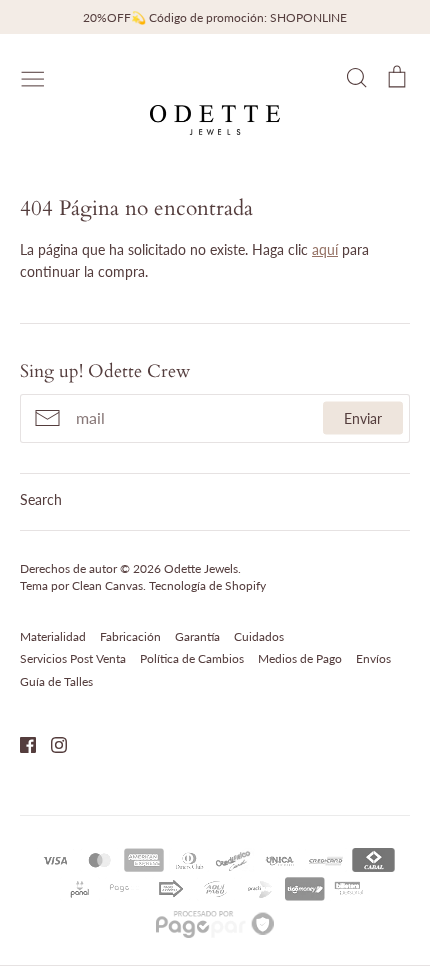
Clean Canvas (107, 585)
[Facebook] (20, 742)
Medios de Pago (300, 658)
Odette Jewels (201, 568)
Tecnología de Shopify (207, 585)
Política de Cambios (192, 658)
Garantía (197, 636)
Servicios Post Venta (73, 658)
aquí (325, 249)
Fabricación (130, 636)
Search (41, 499)
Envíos (373, 658)
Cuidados (259, 636)
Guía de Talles (56, 681)
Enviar (363, 418)
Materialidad (53, 636)
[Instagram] (51, 742)
